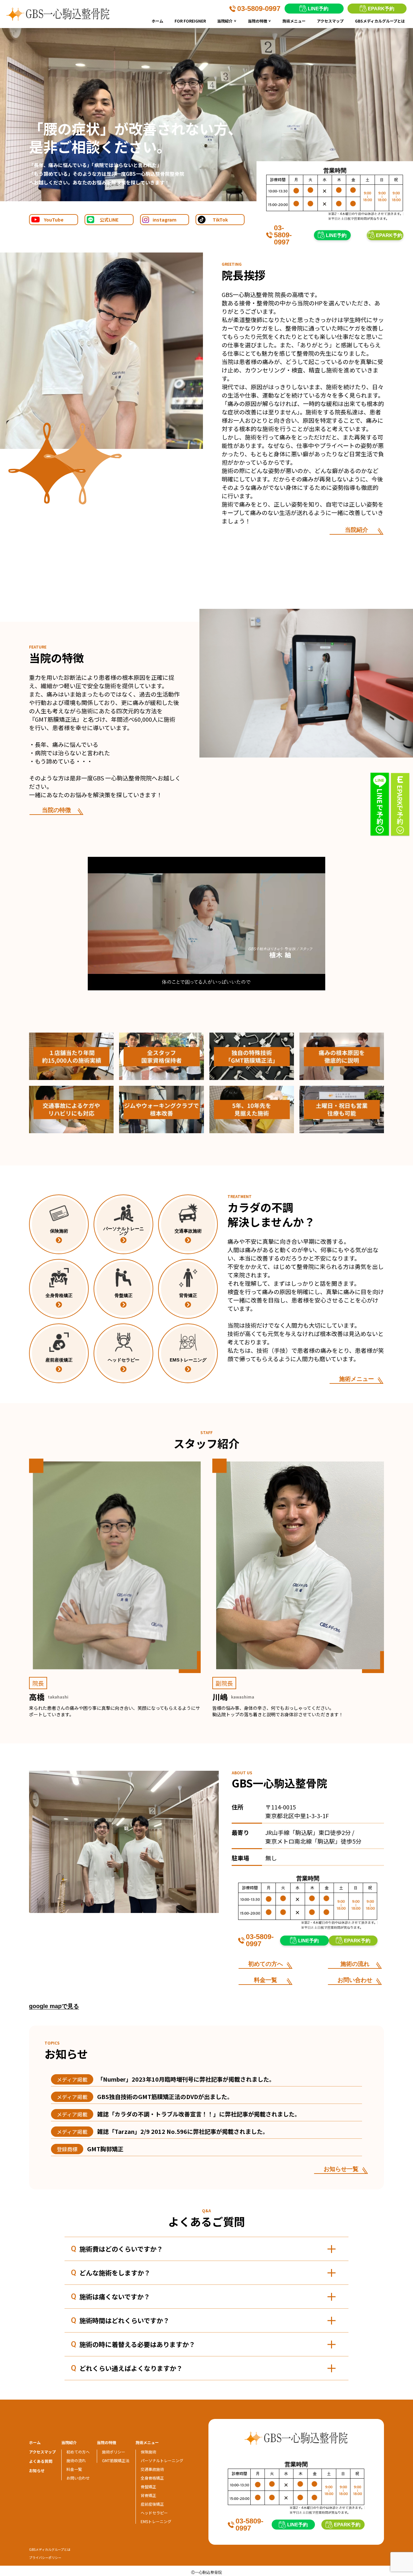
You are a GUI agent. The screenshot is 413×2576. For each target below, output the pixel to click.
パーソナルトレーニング (162, 2460)
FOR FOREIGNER (190, 21)
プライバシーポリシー (45, 2557)
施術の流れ (355, 1964)
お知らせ (37, 2470)
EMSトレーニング (156, 2521)
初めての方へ (266, 1964)
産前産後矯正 (152, 2504)
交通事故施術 (152, 2469)
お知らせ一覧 (341, 2169)
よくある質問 (41, 2461)
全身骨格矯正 (152, 2478)
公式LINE (109, 220)
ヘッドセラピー (154, 2513)
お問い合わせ (355, 1980)
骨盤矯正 (148, 2487)
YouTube (54, 220)
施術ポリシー (114, 2452)
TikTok (220, 220)
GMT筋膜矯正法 (116, 2460)
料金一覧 (266, 1980)
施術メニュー (294, 21)
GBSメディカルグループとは (380, 21)
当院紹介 (228, 21)
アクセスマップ (330, 21)
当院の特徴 (260, 21)
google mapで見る (54, 2006)
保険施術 (148, 2452)
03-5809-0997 (259, 9)
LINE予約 (318, 9)
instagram (165, 220)
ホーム (157, 21)
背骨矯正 (148, 2495)
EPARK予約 (381, 9)
